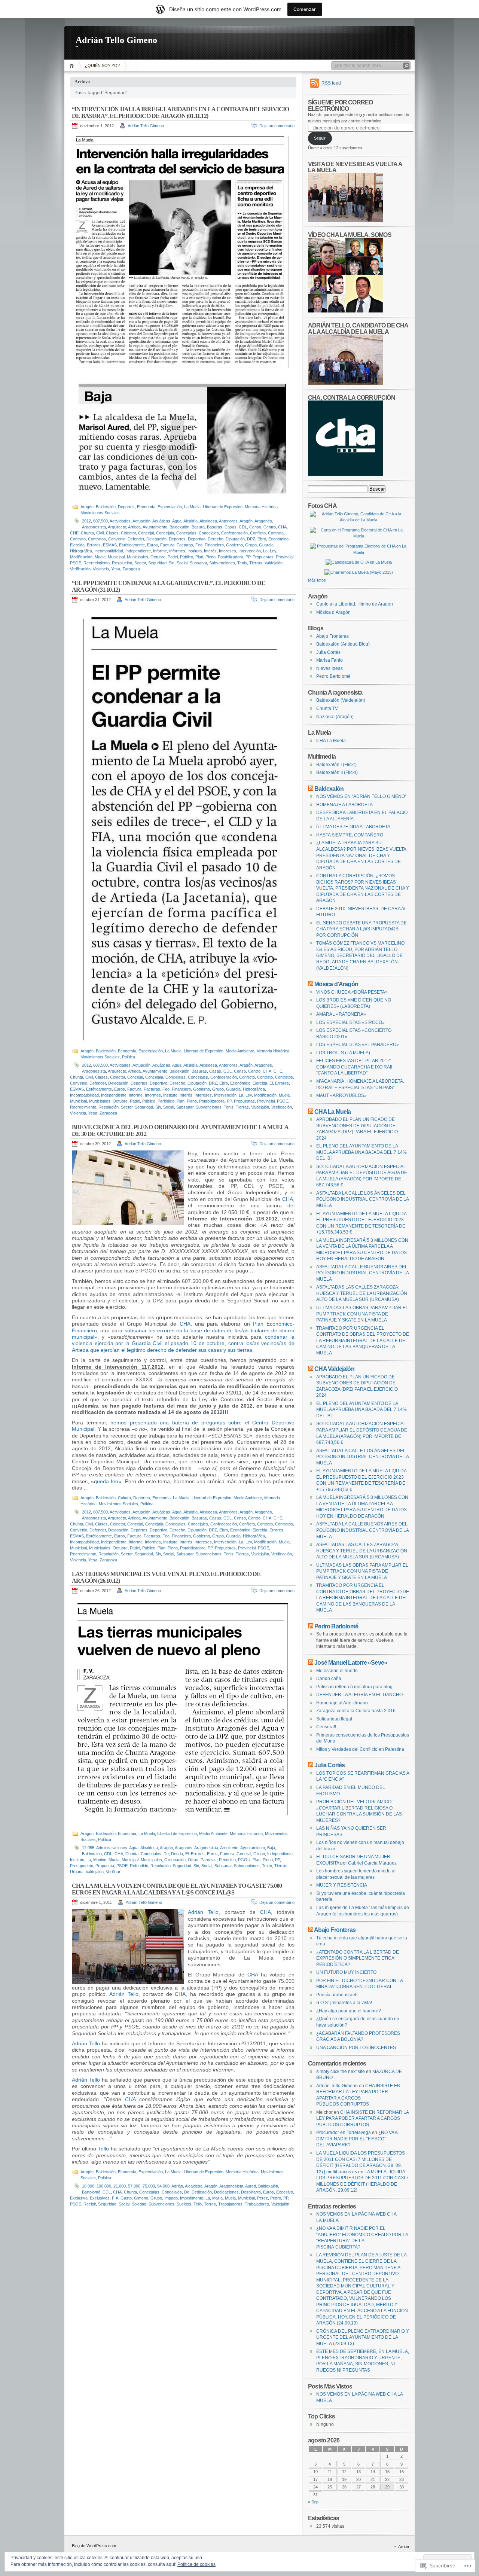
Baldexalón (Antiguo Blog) (343, 644)
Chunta (87, 533)
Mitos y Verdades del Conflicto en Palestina (360, 1749)
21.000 (120, 2186)
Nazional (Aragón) (335, 717)
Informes (177, 551)
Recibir (90, 2204)
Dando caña (329, 1679)
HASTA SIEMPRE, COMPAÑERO (350, 835)
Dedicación (202, 2192)
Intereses (228, 551)
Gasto (126, 2198)
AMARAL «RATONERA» (341, 1014)
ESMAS (110, 545)
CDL (243, 527)
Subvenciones (222, 563)
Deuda (177, 1854)
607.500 (100, 521)
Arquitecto (117, 527)
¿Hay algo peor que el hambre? (349, 2011)
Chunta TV (327, 708)
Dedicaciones (226, 2192)
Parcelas (209, 1860)
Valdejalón (274, 563)
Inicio (73, 66)
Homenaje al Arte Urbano (342, 1703)
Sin (172, 563)
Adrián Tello (203, 1912)
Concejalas (186, 533)
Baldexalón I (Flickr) (336, 765)
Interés (210, 551)
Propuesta (105, 1866)
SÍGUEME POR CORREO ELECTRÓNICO (340, 105)
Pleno (210, 557)
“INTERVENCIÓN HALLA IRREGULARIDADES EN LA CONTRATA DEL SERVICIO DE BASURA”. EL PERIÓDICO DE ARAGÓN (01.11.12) (181, 112)
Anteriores (228, 521)
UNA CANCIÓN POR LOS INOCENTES (356, 2048)
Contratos (97, 539)
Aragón (87, 507)
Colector (128, 533)
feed (331, 83)
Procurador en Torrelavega (344, 2133)
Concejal (146, 533)
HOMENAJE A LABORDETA (344, 805)
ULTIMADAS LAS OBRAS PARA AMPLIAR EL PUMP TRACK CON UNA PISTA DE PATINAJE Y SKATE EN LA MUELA (362, 1314)
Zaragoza (131, 569)
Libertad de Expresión (223, 507)
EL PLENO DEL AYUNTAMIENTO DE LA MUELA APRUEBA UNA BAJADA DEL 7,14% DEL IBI (361, 1152)
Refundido (139, 1866)
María (217, 2198)
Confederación (234, 533)
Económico (278, 539)
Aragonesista (94, 527)
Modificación (81, 557)
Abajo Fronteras (332, 636)
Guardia (266, 545)
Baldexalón (106, 507)
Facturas (185, 545)
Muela (100, 557)
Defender (136, 539)
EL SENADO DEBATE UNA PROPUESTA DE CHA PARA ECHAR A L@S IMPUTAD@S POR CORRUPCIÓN (361, 929)
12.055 (88, 1848)
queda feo (106, 1481)
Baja (271, 1848)
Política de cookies (196, 2564)
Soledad (139, 2204)
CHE (74, 533)
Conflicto (258, 533)
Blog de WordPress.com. (94, 2546)
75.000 (149, 2186)
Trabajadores (257, 2204)
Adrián (177, 2186)
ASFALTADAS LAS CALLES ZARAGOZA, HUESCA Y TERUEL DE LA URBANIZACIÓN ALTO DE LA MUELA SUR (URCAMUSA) (362, 1293)
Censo (255, 527)
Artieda (134, 527)
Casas (231, 527)
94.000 (163, 2186)
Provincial (285, 557)
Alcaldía (190, 521)
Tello (103, 2149)
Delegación (156, 539)
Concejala (165, 533)
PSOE (76, 563)
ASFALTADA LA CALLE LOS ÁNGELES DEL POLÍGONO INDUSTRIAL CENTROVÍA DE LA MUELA (362, 1199)
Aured (251, 2186)
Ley (273, 551)
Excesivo (285, 2192)
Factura (167, 545)
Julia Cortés (328, 652)
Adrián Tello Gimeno (116, 40)
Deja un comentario (277, 126)
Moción (100, 1860)
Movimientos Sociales (100, 513)
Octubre (158, 557)
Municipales (138, 557)
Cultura (124, 1498)
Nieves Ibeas (329, 668)
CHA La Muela (331, 741)
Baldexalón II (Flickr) (337, 772)
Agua (177, 521)
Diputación (235, 539)
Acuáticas (161, 521)
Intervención (250, 551)
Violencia (101, 569)
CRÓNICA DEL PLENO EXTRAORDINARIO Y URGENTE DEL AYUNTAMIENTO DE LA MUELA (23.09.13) (363, 2337)
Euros (152, 545)
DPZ (251, 539)
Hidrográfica (81, 551)
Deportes (126, 507)
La (265, 551)
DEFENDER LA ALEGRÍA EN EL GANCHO (359, 1695)
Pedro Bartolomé (333, 676)
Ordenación (175, 1860)
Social (182, 563)
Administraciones (112, 1848)
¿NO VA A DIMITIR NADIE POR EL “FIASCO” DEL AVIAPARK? (357, 2139)
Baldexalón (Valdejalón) (341, 700)
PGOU (244, 1860)
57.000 (134, 2186)
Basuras (215, 527)
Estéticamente (132, 545)
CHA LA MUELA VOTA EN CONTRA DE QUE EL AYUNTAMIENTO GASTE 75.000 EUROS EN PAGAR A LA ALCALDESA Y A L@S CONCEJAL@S (177, 1889)
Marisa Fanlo (329, 660)
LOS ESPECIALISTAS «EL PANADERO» (358, 1045)
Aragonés (263, 521)
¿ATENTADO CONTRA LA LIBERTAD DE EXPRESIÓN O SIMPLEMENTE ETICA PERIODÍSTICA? (358, 1958)
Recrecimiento (97, 563)
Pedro (276, 2198)
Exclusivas (100, 2198)
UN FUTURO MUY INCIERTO (346, 1972)
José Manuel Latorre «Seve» (351, 1662)
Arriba (404, 2546)
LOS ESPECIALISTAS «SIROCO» (350, 1022)
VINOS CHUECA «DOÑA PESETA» (352, 992)
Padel (173, 557)
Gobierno (234, 545)
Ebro (262, 539)
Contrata (276, 533)
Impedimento (192, 2198)
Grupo (251, 545)
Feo (199, 545)
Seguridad (157, 563)
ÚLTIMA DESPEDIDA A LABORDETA (353, 827)
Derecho (216, 539)
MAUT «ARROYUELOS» (341, 1095)
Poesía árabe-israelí (337, 1995)
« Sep (313, 2502)
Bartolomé (91, 2192)
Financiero (214, 545)
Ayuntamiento (155, 527)
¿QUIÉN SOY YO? (102, 65)
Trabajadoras (230, 2204)
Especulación (170, 507)
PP (248, 557)
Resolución (122, 563)
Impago (171, 2198)
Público (187, 557)
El (271, 1083)
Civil (100, 533)
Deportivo (197, 539)
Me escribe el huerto (337, 1671)
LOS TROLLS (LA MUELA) (343, 1053)
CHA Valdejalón (334, 1369)
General (244, 1854)
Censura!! (326, 1727)
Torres (210, 2204)
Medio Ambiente (240, 1051)
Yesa (116, 569)
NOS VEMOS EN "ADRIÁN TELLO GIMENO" (361, 796)
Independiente (138, 551)
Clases (112, 533)
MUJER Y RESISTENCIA (342, 1885)
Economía (146, 507)
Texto (267, 1866)
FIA (115, 2198)
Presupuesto (82, 1866)
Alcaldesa (208, 521)
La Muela (192, 507)
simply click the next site (341, 2072)
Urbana (77, 1872)
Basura (198, 527)
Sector (140, 563)
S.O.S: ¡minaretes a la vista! (344, 2003)
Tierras (256, 563)
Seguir (320, 138)
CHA (282, 527)
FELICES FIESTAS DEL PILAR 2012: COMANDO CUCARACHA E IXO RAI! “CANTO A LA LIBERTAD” (354, 1067)
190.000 (104, 2186)
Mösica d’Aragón (333, 612)
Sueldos (184, 2204)
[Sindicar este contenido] (311, 789)
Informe (160, 551)
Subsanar (198, 563)
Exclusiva (79, 2198)
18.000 (88, 2186)
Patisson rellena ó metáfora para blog (354, 1687)
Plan (199, 557)
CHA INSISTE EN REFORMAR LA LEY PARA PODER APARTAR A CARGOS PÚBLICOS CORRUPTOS (362, 2118)
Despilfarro (251, 2192)
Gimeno (141, 2198)
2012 (86, 521)
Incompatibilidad (109, 551)
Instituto (195, 551)
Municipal (116, 557)
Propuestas (263, 557)
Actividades (120, 521)
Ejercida (77, 545)
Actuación (141, 521)
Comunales (151, 1854)
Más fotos (317, 580)
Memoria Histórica (261, 507)
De (166, 1854)
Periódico (166, 1101)
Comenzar (305, 9)
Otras (193, 1860)
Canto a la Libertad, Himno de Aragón (355, 604)
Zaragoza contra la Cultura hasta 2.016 (356, 1711)
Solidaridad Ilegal (334, 1719)
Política (129, 1057)
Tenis (242, 563)
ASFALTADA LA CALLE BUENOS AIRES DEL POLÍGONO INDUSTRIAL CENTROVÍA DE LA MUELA (362, 1273)
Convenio (117, 539)
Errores (94, 545)
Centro (270, 527)
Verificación (80, 569)
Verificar (113, 1872)
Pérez (263, 2198)
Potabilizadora (231, 557)
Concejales (209, 533)
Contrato (78, 539)
